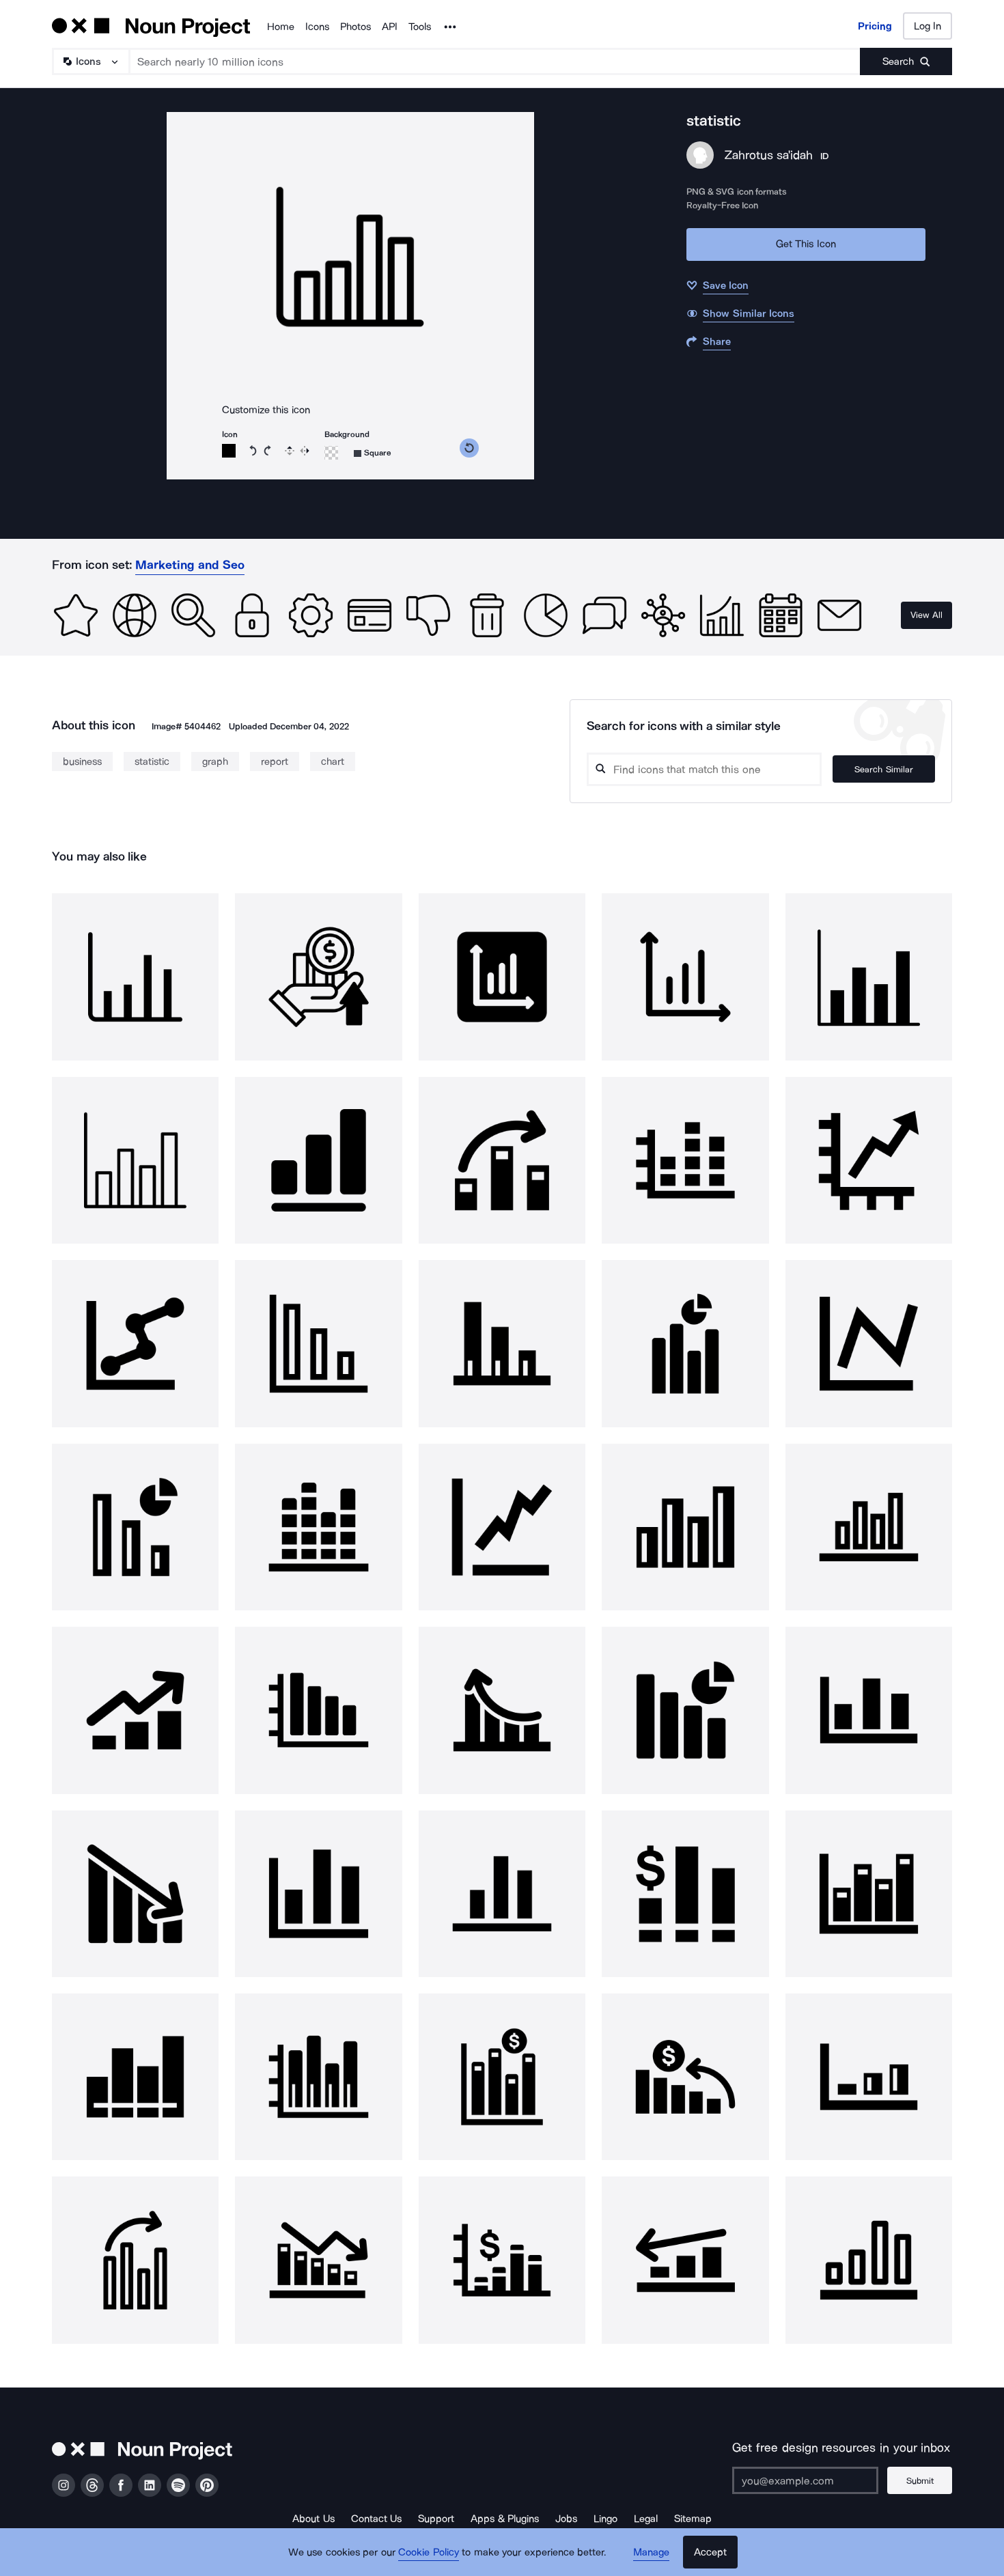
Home (281, 27)
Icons (317, 27)
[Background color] (331, 453)
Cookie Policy (429, 2552)
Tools (420, 27)
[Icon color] (229, 451)
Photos (355, 27)
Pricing (875, 26)
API (390, 27)
